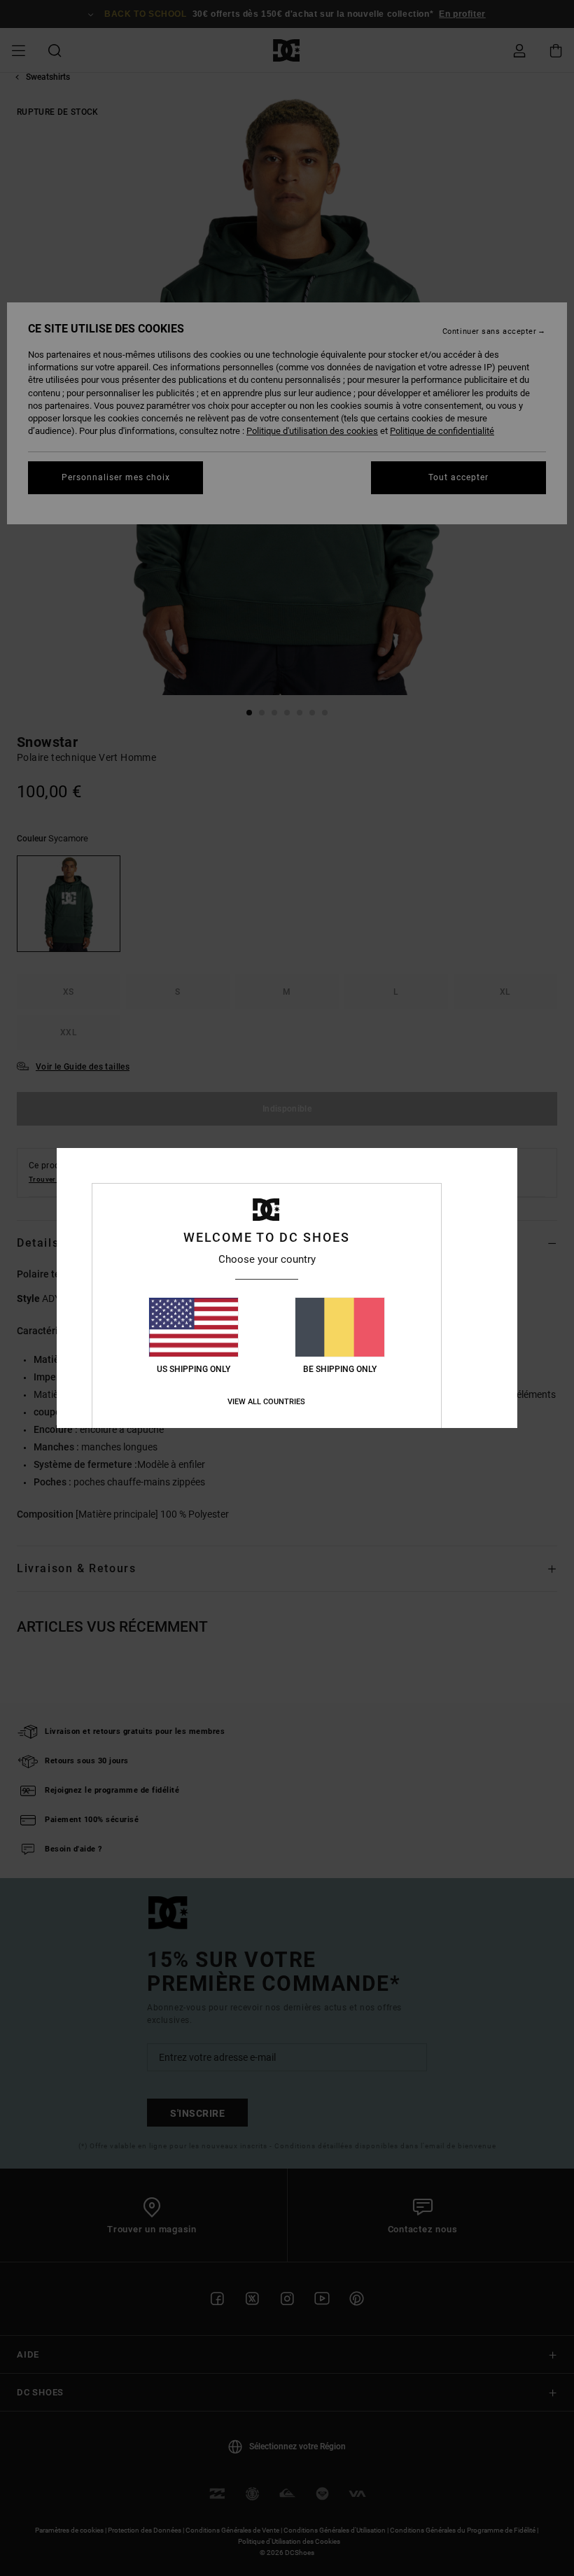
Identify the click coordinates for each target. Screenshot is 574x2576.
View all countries (266, 1402)
